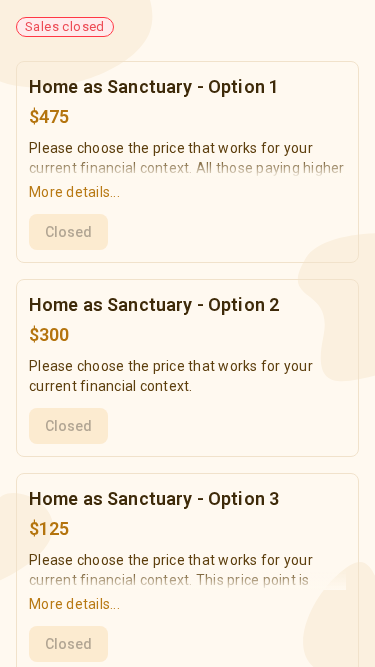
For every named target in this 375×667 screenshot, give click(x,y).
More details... (74, 192)
